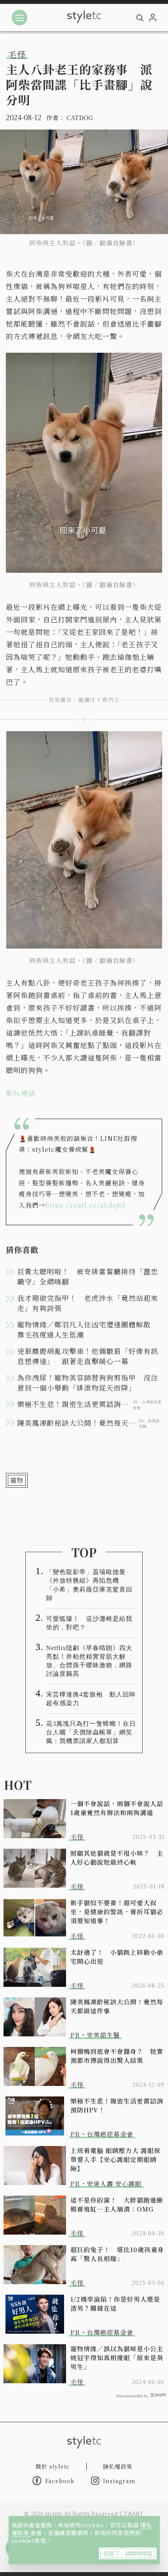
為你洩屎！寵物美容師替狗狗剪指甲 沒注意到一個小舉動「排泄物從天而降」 (88, 1382)
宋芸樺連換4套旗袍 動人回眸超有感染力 (91, 1699)
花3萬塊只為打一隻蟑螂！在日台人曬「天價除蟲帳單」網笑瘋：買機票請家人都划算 (91, 1732)
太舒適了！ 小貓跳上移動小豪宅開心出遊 (117, 1957)
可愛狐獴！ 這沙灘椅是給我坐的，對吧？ (89, 1623)
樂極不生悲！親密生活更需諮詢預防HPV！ (117, 2105)
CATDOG (80, 118)
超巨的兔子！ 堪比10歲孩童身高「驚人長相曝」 (117, 2254)
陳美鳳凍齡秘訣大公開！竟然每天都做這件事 (117, 2006)
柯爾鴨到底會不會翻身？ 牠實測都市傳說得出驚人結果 (117, 2056)
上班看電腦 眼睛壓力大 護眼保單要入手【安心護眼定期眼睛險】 (115, 2159)
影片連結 (21, 1093)
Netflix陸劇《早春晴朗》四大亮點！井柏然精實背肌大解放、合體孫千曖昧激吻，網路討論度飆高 (89, 1661)
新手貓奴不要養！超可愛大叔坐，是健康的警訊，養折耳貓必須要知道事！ (117, 1912)
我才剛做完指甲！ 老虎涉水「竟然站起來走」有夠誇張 (88, 1303)
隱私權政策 (118, 2466)
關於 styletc (53, 2466)
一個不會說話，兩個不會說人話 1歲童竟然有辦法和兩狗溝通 (117, 1808)
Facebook (60, 2481)
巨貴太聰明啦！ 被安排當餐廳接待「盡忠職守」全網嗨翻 (88, 1276)
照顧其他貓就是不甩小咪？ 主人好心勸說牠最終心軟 (117, 1858)
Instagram (119, 2481)
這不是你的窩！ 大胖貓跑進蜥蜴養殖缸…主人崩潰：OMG (117, 2205)
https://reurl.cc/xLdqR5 (86, 1205)
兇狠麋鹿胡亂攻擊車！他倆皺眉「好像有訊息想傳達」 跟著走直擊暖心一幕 (88, 1356)
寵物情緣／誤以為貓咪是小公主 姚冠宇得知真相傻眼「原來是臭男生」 (117, 2358)
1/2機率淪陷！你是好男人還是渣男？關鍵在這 (115, 2304)
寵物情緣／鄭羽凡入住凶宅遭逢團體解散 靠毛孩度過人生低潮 (88, 1329)
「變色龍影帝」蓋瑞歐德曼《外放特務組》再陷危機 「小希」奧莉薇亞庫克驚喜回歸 (89, 1585)
